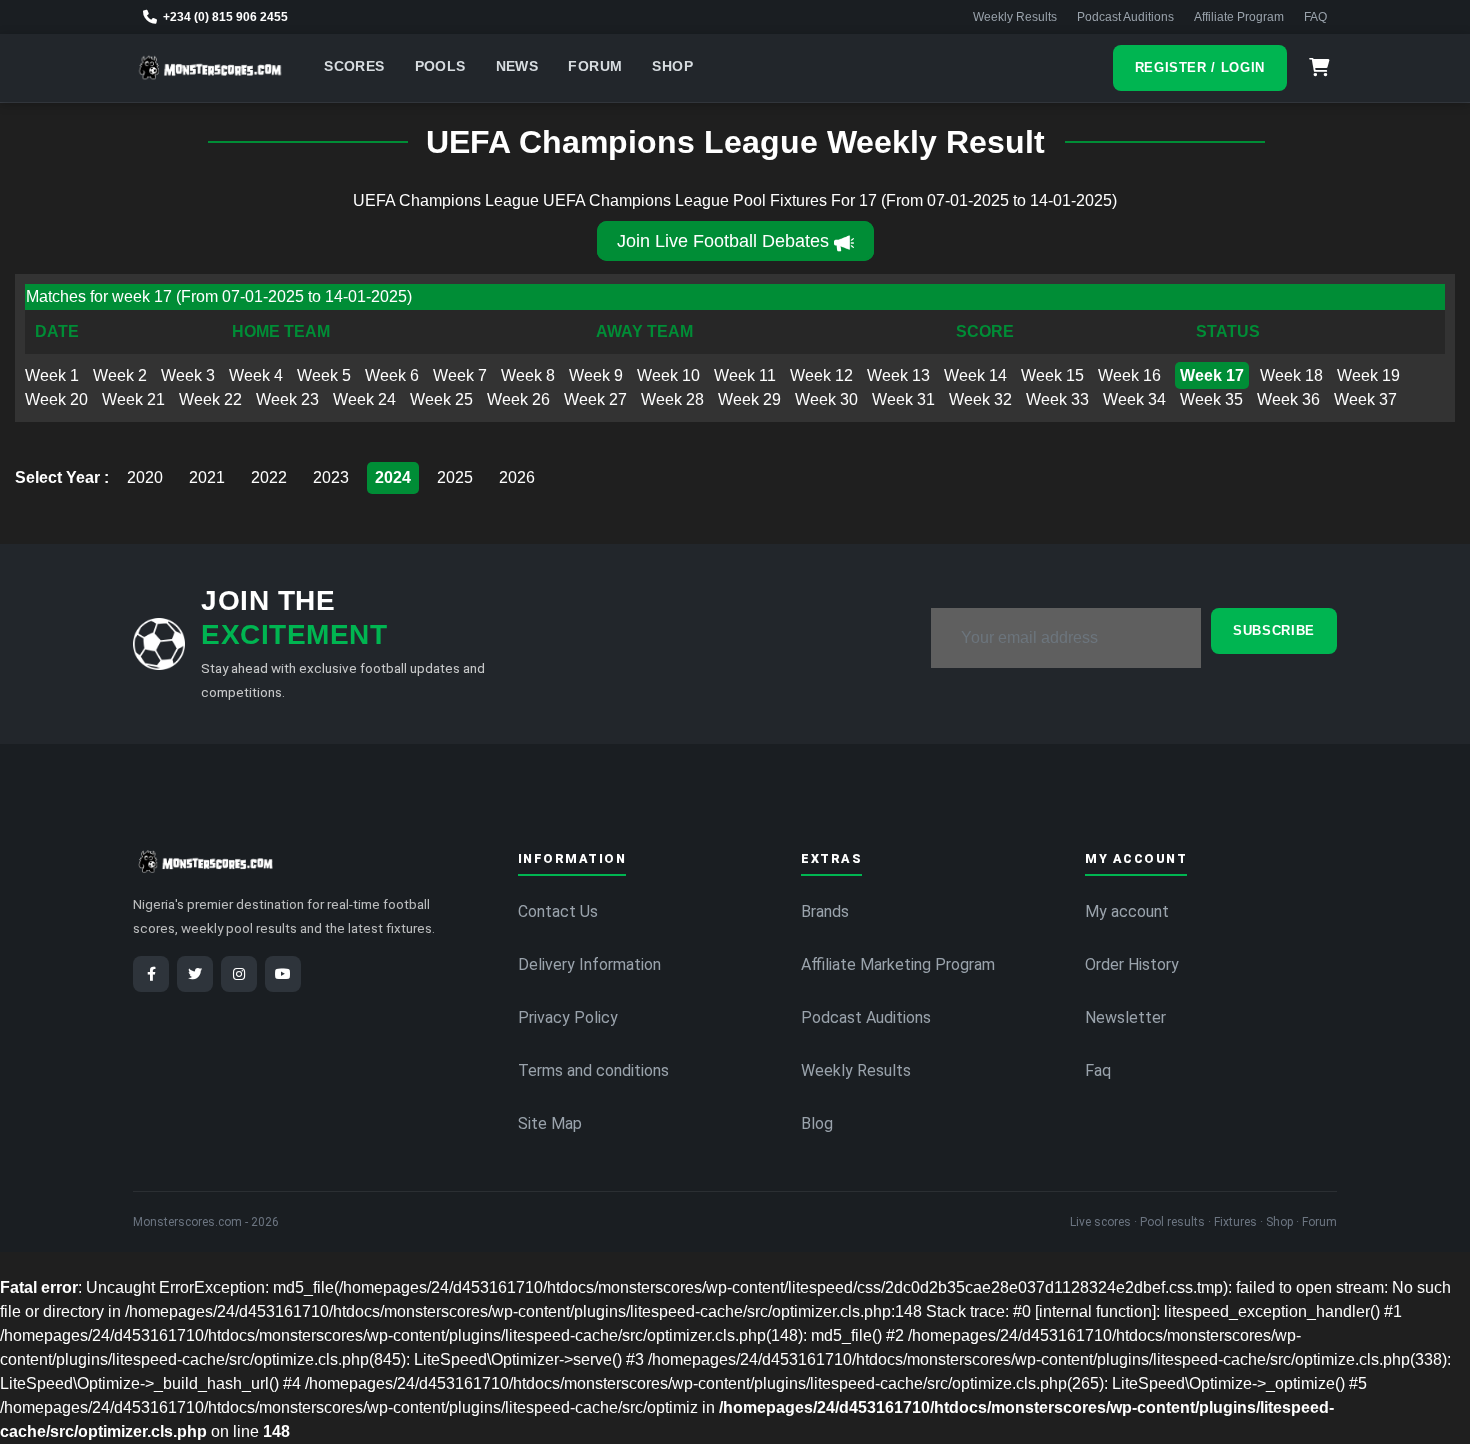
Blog (817, 1123)
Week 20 (56, 399)
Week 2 (120, 375)
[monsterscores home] (210, 68)
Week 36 (1288, 399)
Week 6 (392, 375)
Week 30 (826, 399)
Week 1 (52, 375)
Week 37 (1365, 399)
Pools (440, 66)
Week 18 (1291, 375)
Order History (1132, 964)
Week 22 (210, 399)
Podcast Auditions (1125, 17)
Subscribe (1274, 630)
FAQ (1315, 17)
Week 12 (821, 375)
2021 (207, 477)
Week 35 (1211, 399)
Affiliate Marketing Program (898, 964)
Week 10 (668, 375)
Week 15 (1052, 375)
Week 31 (903, 399)
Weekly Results (1015, 17)
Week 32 (980, 399)
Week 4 (256, 375)
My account (1127, 911)
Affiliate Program (1239, 17)
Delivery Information (589, 964)
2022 (269, 477)
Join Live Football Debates (723, 241)
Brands (825, 911)
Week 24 (364, 399)
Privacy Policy (568, 1017)
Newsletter (1125, 1017)
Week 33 (1057, 399)
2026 (517, 477)
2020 (145, 477)
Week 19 (1368, 375)
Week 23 (287, 399)
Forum (595, 66)
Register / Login (1200, 67)
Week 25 (441, 399)
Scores (354, 66)
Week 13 (898, 375)
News (517, 66)
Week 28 (672, 399)
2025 (455, 477)
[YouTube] (283, 974)
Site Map (550, 1123)
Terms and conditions (593, 1070)
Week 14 (975, 375)
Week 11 (745, 375)
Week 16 (1129, 375)
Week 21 (133, 399)
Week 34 (1134, 399)
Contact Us (558, 911)
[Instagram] (239, 974)
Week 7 (460, 375)
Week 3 (188, 375)
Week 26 (518, 399)
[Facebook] (151, 974)
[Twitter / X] (195, 974)
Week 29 (749, 399)
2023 (331, 477)
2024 (393, 477)
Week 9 (596, 375)
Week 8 (528, 375)
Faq (1098, 1070)
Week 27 (595, 399)
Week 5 (324, 375)
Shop (672, 66)
